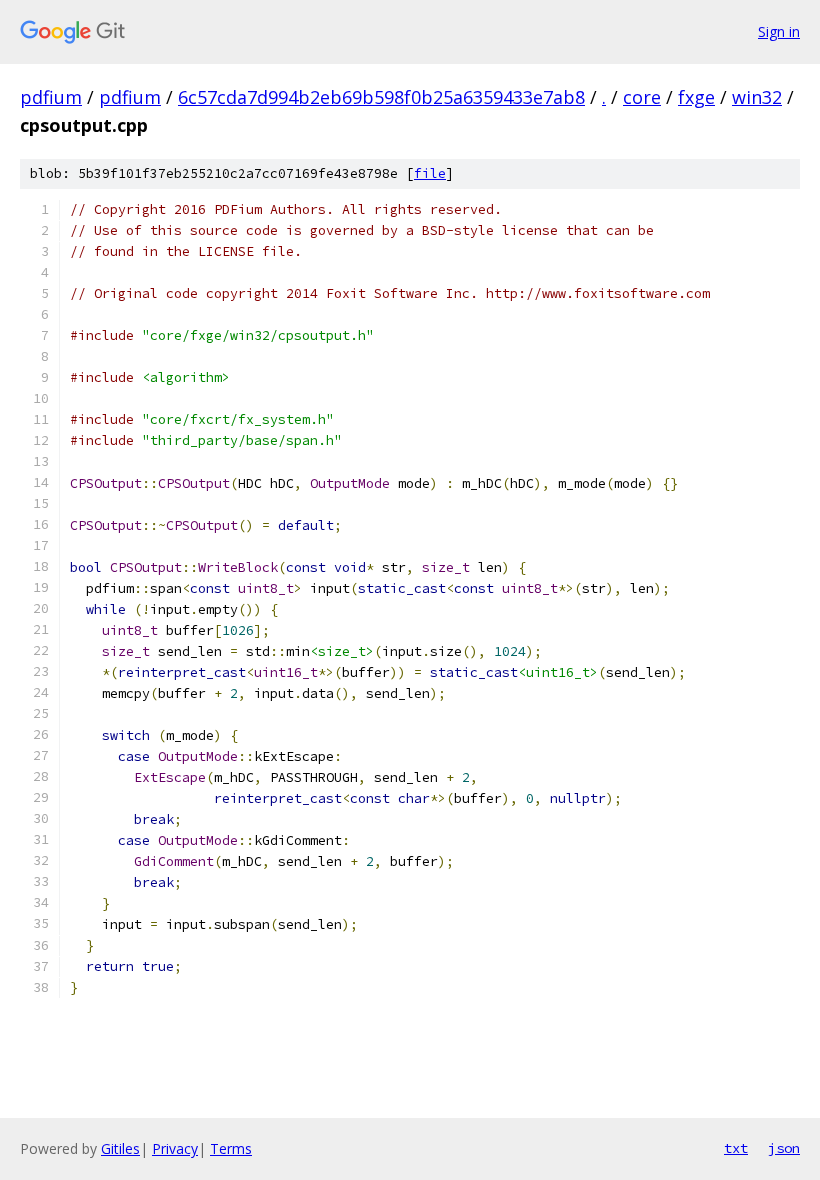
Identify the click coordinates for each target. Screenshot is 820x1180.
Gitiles (120, 1148)
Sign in (779, 31)
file (430, 173)
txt (736, 1148)
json (784, 1148)
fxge (696, 97)
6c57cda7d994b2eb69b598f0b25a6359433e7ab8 (381, 97)
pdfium (51, 97)
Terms (231, 1148)
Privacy (175, 1148)
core (642, 97)
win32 (757, 97)
